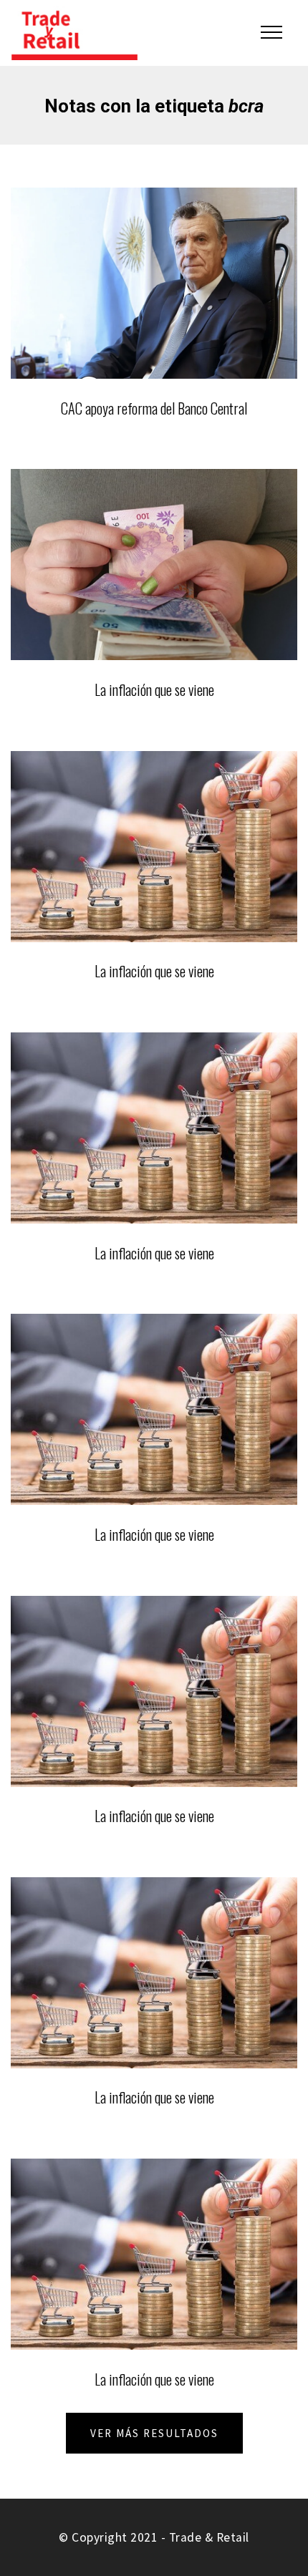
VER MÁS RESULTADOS (154, 2433)
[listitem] (154, 312)
